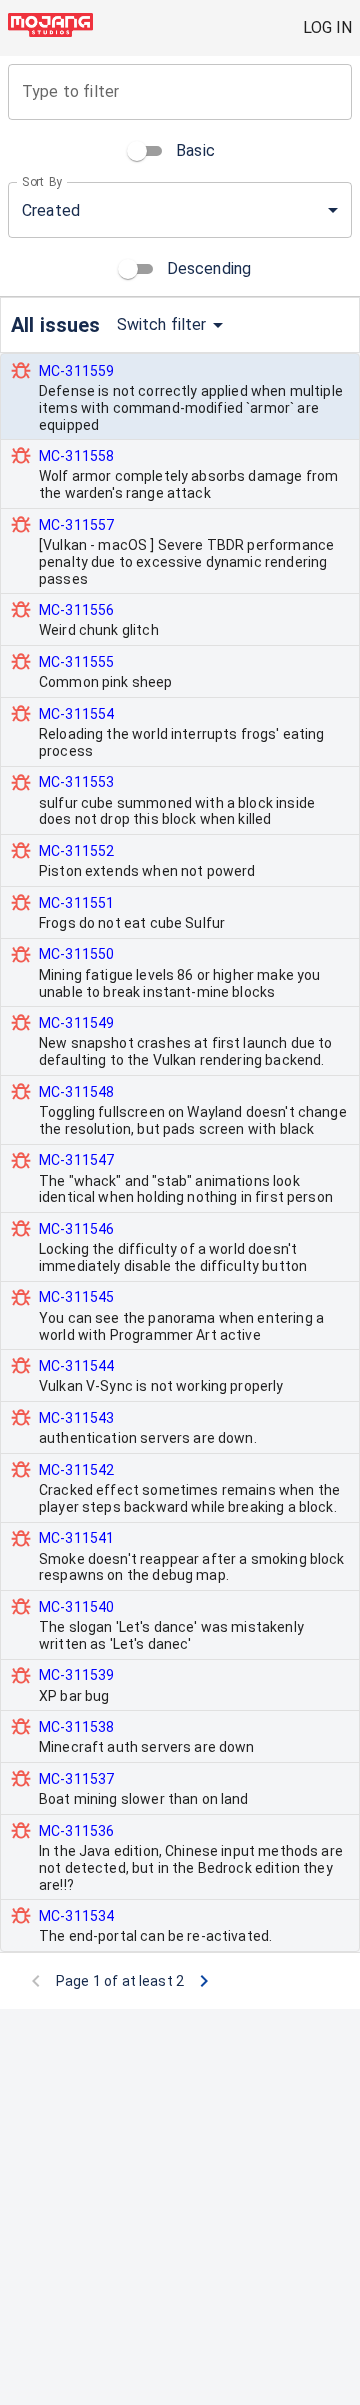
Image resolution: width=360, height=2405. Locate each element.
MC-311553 (76, 782)
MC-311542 (76, 1470)
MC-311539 (76, 1675)
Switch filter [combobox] (162, 324)
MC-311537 (76, 1779)
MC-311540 (76, 1607)
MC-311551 (76, 903)
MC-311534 (76, 1916)
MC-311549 (76, 1023)
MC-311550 (76, 954)
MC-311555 (76, 662)
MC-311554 (76, 714)
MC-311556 (76, 610)
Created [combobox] (51, 210)
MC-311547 (76, 1160)
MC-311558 (76, 456)
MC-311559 (76, 371)
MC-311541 (76, 1538)
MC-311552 (76, 851)
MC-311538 (76, 1727)
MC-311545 (76, 1297)
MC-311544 (76, 1366)
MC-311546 (76, 1229)
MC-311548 (76, 1092)
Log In (327, 27)
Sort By (42, 182)
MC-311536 (76, 1831)
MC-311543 (76, 1418)
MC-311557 (76, 525)
